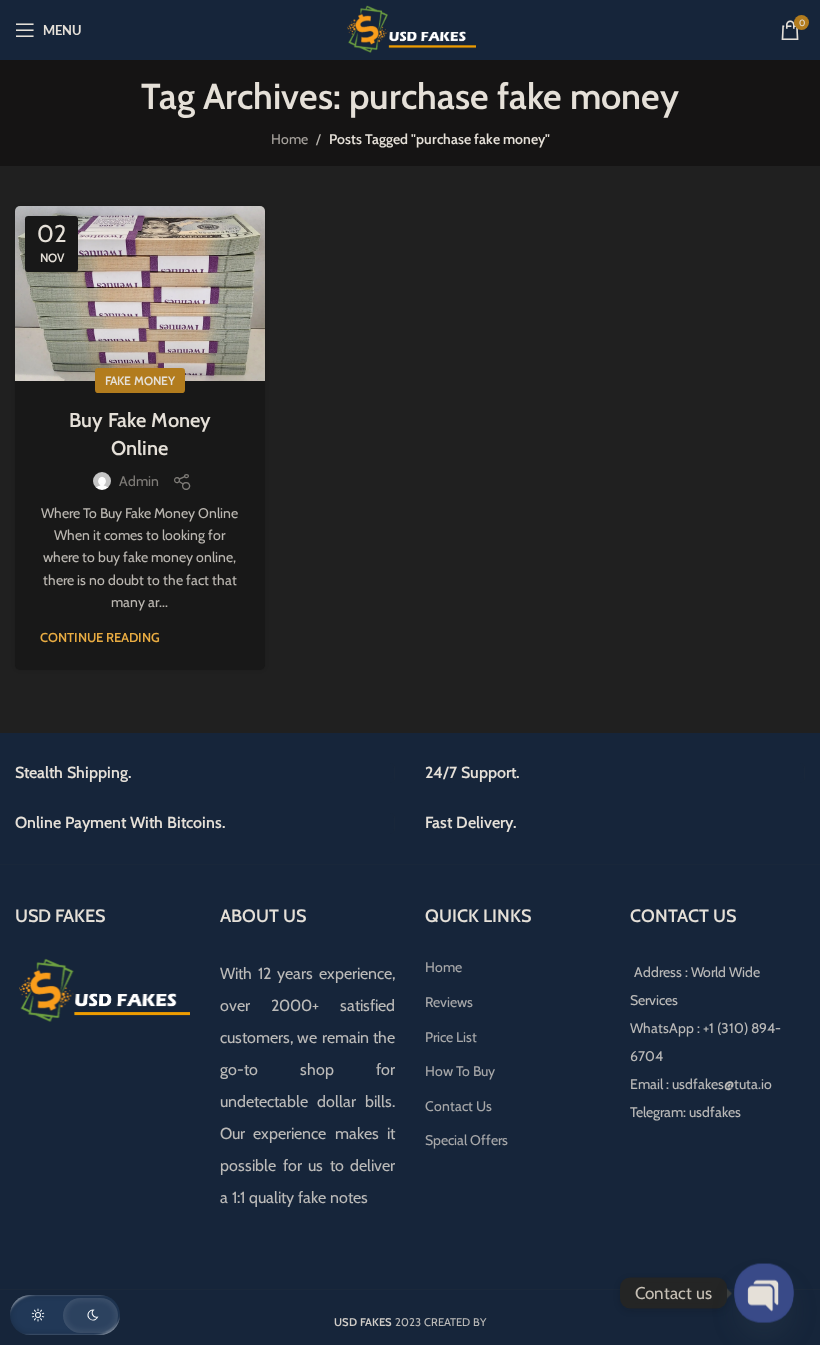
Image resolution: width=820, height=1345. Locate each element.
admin (139, 481)
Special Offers (466, 1140)
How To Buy (460, 1071)
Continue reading (100, 637)
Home (289, 139)
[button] (65, 1315)
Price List (451, 1037)
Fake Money (140, 380)
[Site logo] (410, 28)
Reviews (449, 1002)
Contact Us (458, 1106)
